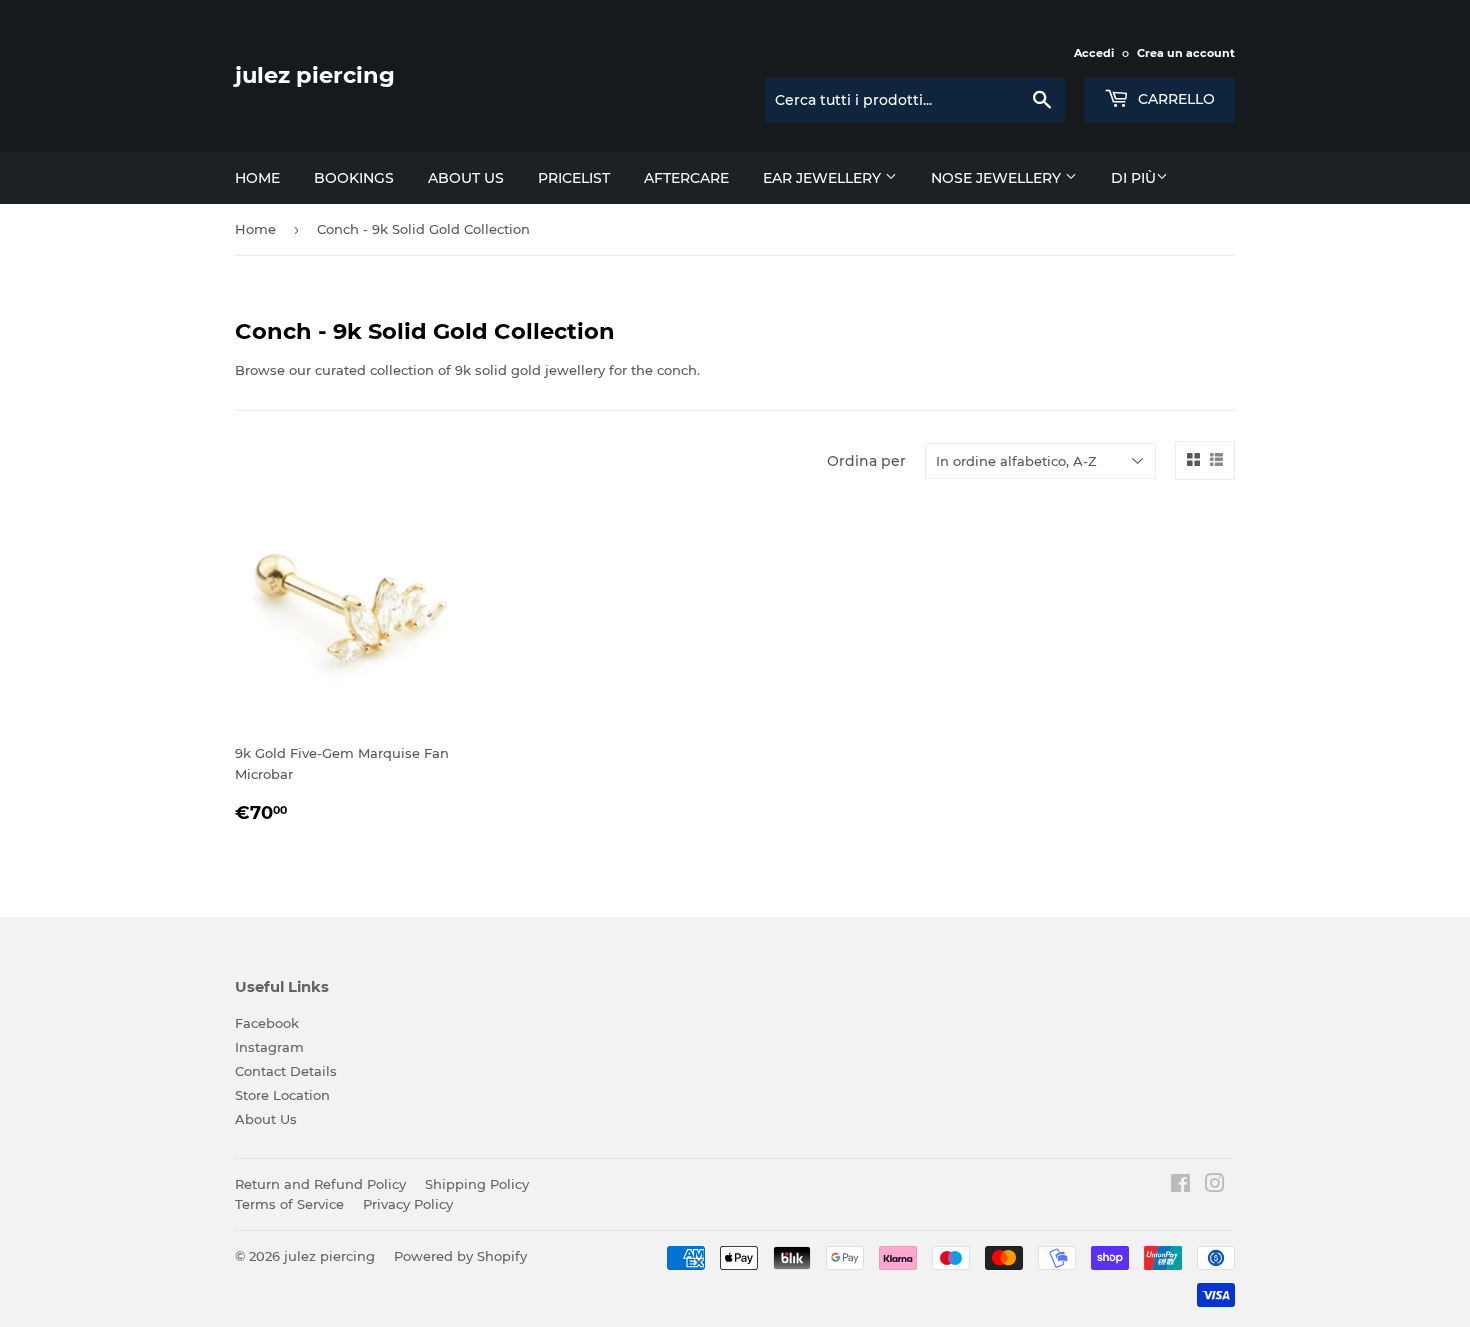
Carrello (1174, 99)
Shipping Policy (477, 1184)
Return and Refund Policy (320, 1184)
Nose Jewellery (998, 178)
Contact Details (286, 1071)
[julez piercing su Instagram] (1215, 1186)
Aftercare (686, 178)
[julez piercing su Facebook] (1180, 1186)
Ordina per (866, 461)
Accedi (1094, 53)
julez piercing (315, 75)
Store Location (282, 1095)
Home (257, 178)
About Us (266, 1119)
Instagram (269, 1047)
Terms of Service (289, 1204)
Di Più (1133, 178)
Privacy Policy (408, 1204)
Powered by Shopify (460, 1256)
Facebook (267, 1023)
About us (466, 178)
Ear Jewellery (824, 178)
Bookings (354, 178)
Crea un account (1186, 53)
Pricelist (574, 178)
